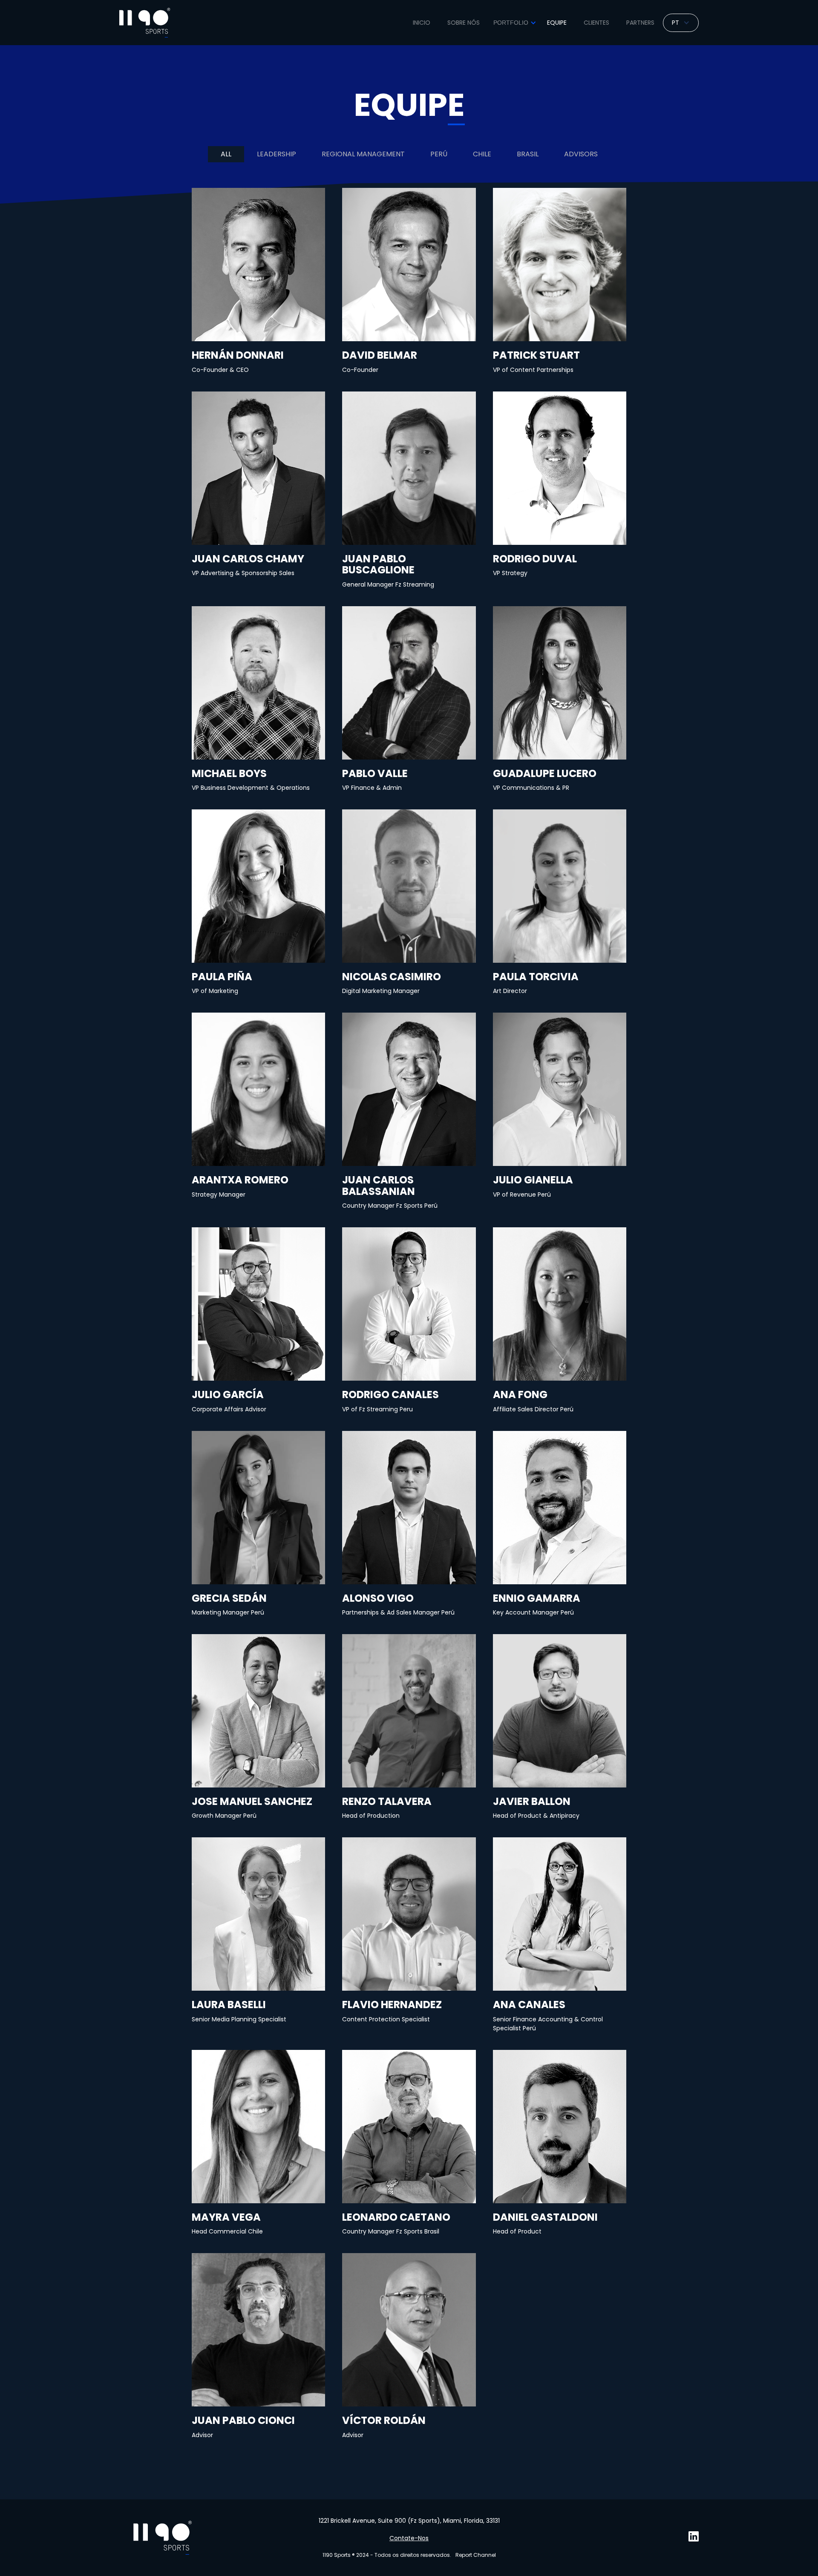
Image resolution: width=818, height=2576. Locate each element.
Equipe (557, 23)
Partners (640, 23)
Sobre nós (464, 23)
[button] (513, 23)
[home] (145, 23)
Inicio (422, 23)
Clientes (596, 23)
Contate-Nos (409, 2538)
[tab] (226, 154)
